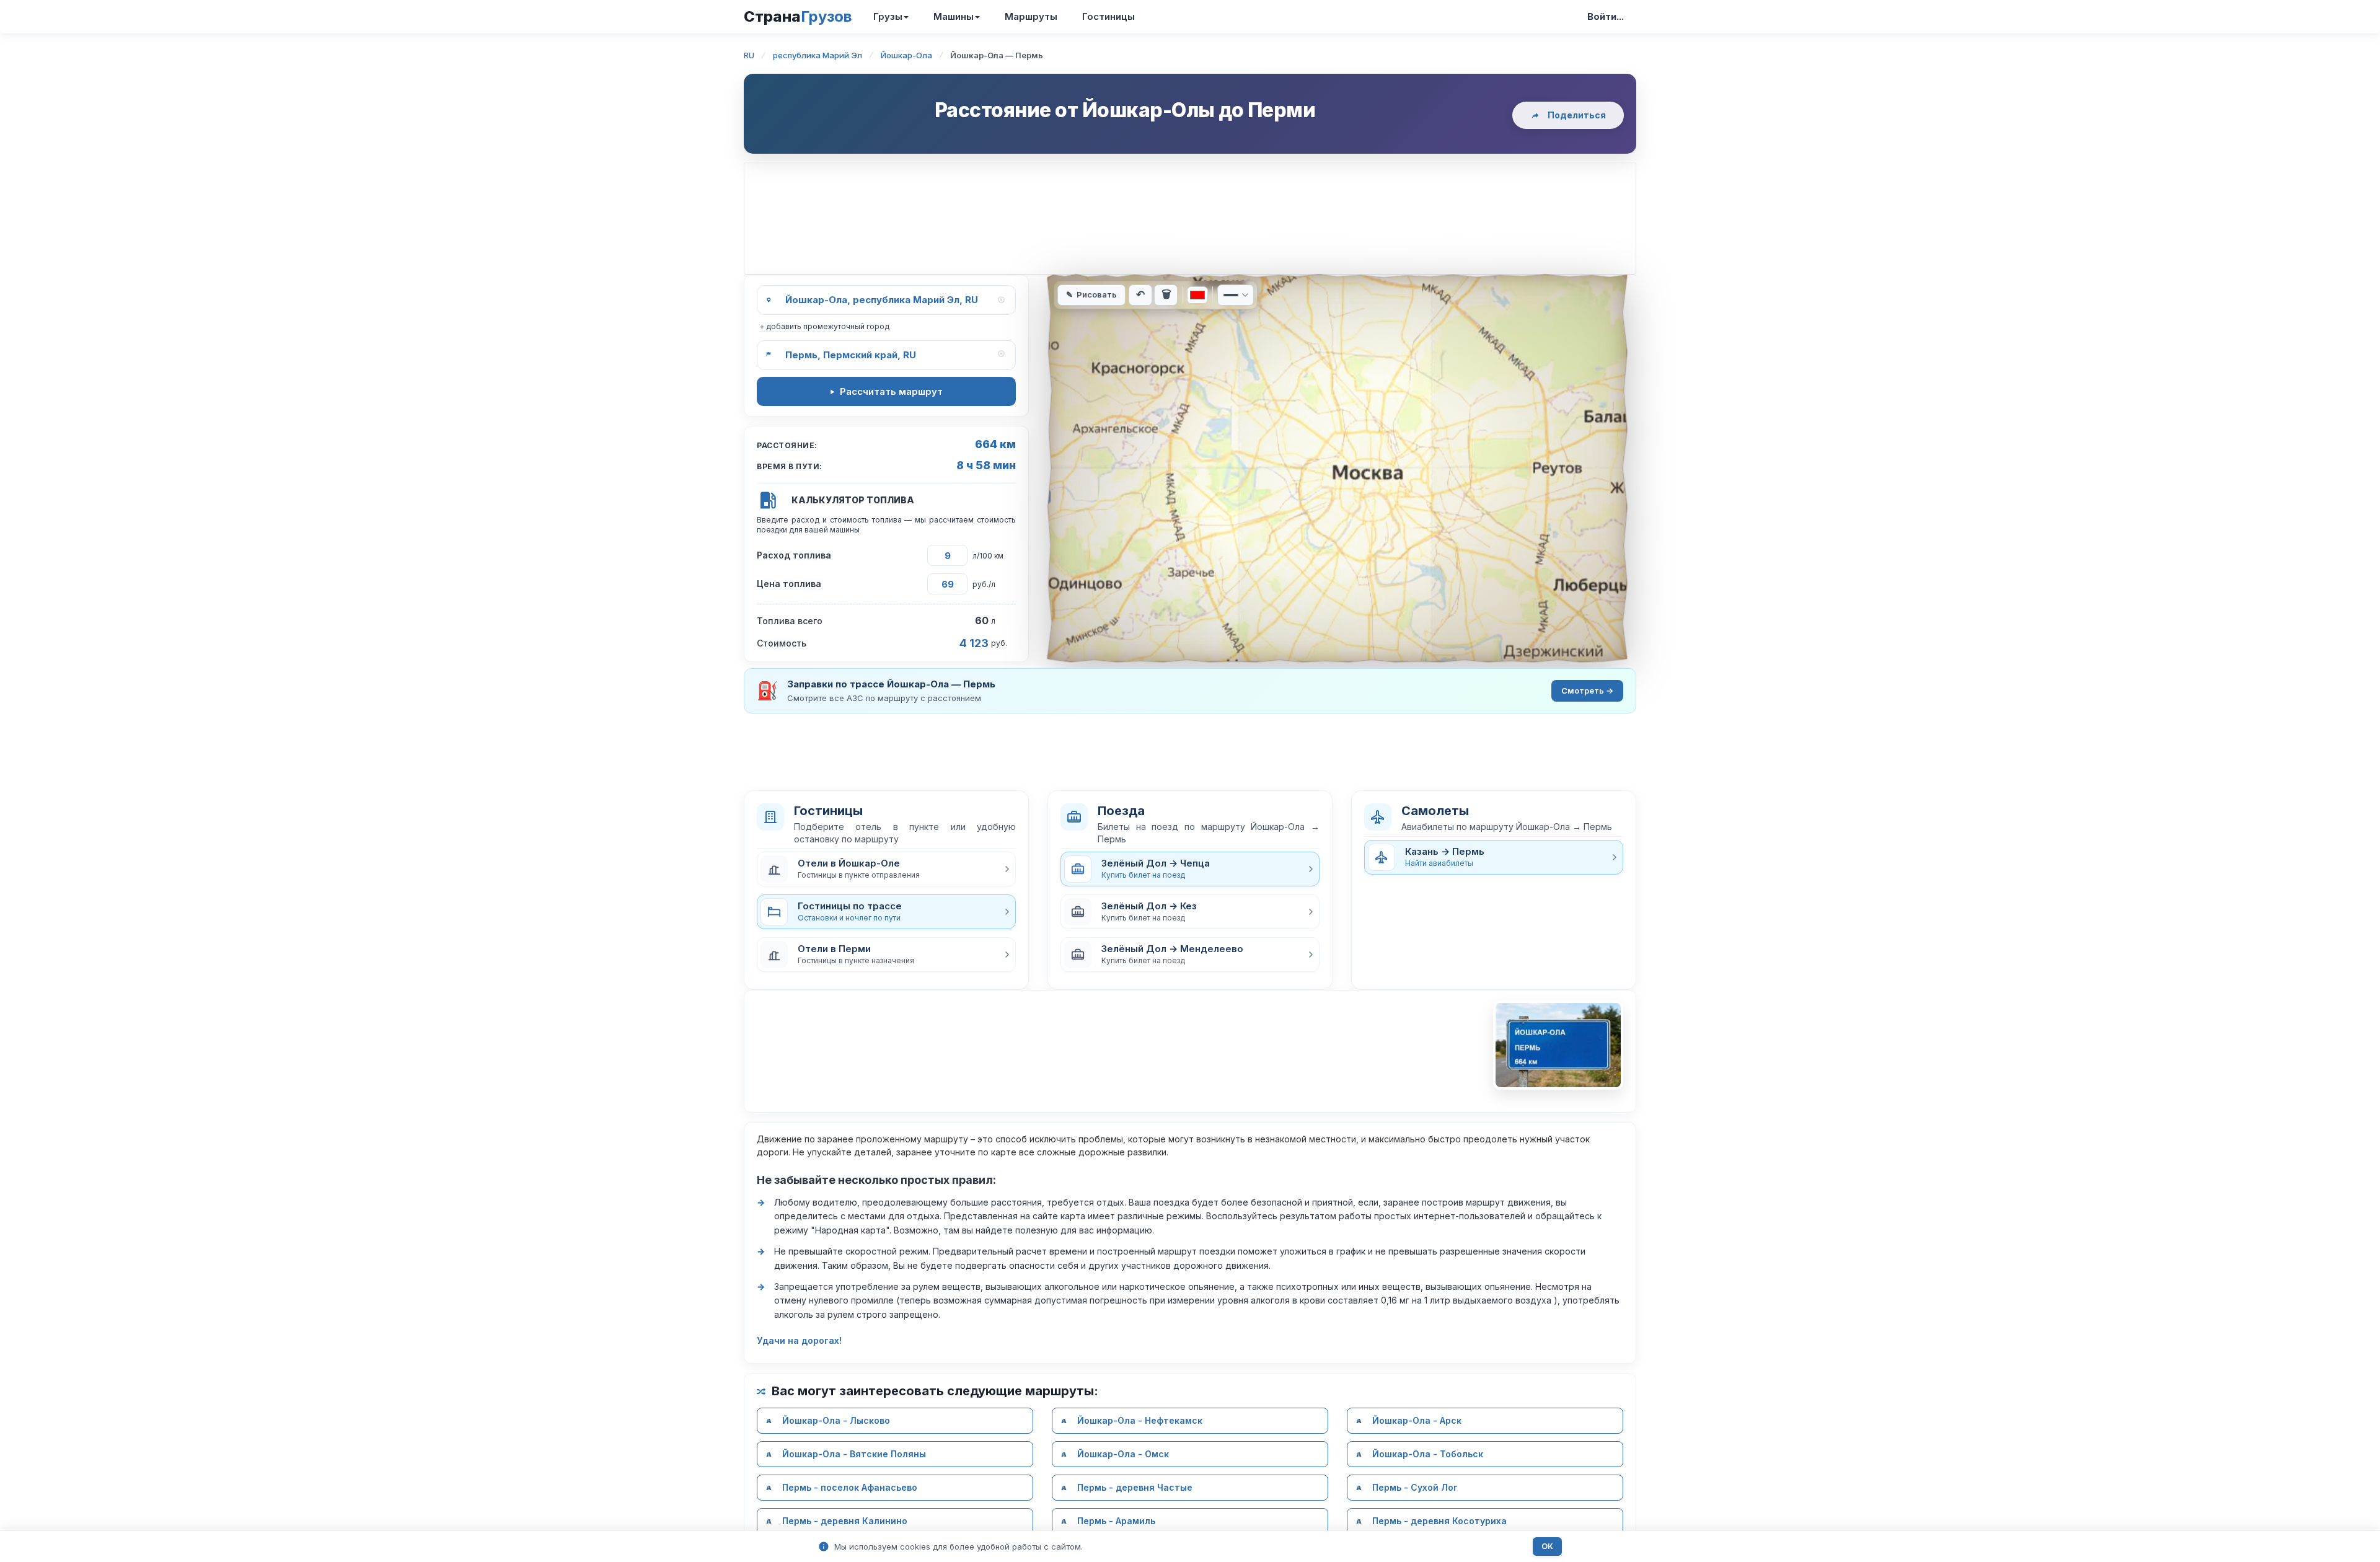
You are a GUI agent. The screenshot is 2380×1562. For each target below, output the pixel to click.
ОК (1547, 1546)
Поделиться (1577, 115)
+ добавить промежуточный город (824, 326)
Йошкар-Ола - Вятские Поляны (854, 1454)
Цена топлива (789, 584)
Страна (798, 16)
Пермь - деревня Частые (1135, 1487)
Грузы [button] (888, 16)
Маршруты (1031, 16)
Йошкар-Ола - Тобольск (1428, 1454)
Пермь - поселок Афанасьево (850, 1487)
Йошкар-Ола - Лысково (836, 1420)
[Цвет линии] (1197, 295)
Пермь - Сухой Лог (1415, 1487)
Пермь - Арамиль (1116, 1521)
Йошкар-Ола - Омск (1123, 1454)
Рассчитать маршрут (891, 391)
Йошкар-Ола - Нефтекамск (1140, 1420)
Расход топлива (794, 555)
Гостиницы (1108, 16)
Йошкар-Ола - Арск (1417, 1420)
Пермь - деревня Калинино (845, 1521)
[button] (886, 869)
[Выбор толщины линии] (1236, 295)
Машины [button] (954, 16)
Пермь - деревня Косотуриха (1439, 1521)
